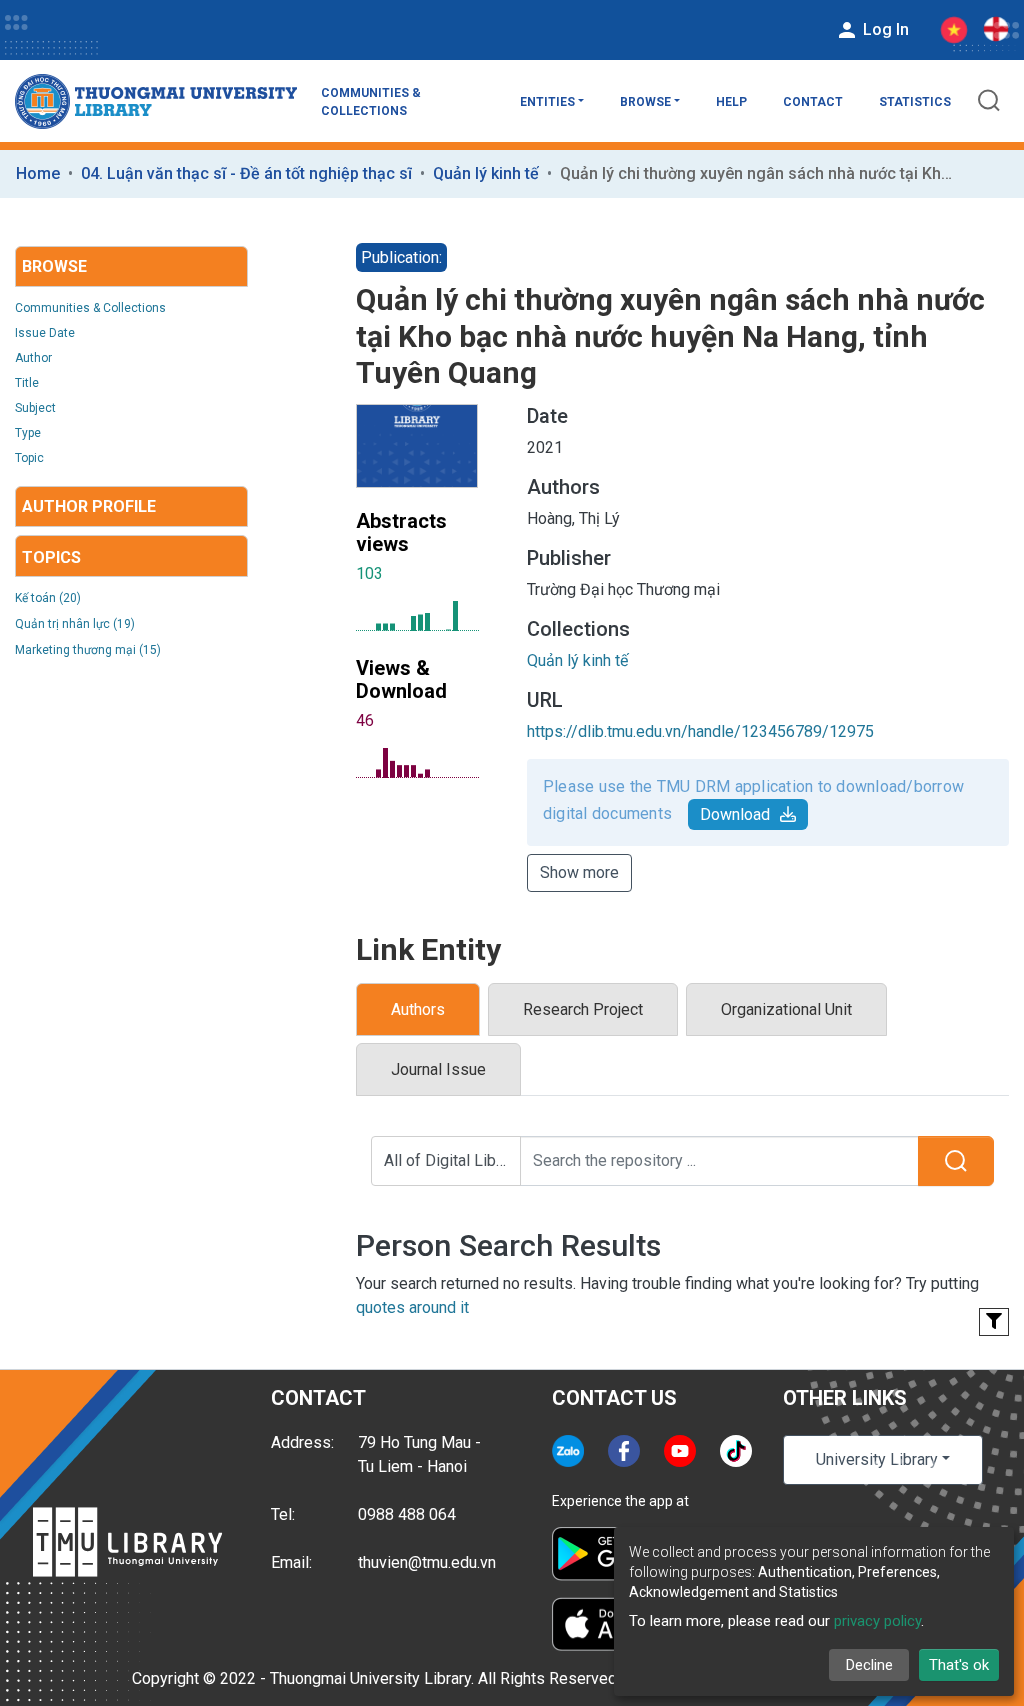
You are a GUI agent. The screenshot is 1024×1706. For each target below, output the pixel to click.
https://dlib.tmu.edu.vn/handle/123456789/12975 (700, 731)
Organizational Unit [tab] (786, 1009)
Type (28, 433)
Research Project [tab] (583, 1009)
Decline (869, 1665)
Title (27, 383)
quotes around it (412, 1307)
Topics (51, 557)
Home (38, 173)
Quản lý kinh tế (486, 173)
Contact (813, 102)
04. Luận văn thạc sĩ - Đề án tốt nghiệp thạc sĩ (246, 173)
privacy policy (877, 1621)
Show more (579, 872)
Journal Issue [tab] (438, 1069)
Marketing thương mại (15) (88, 650)
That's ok (959, 1665)
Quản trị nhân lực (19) (75, 624)
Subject (35, 408)
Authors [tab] (418, 1009)
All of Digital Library (452, 1160)
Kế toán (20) (48, 598)
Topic (29, 458)
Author (33, 358)
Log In (884, 29)
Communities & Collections (371, 102)
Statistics (915, 102)
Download (735, 814)
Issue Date (45, 333)
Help (731, 102)
